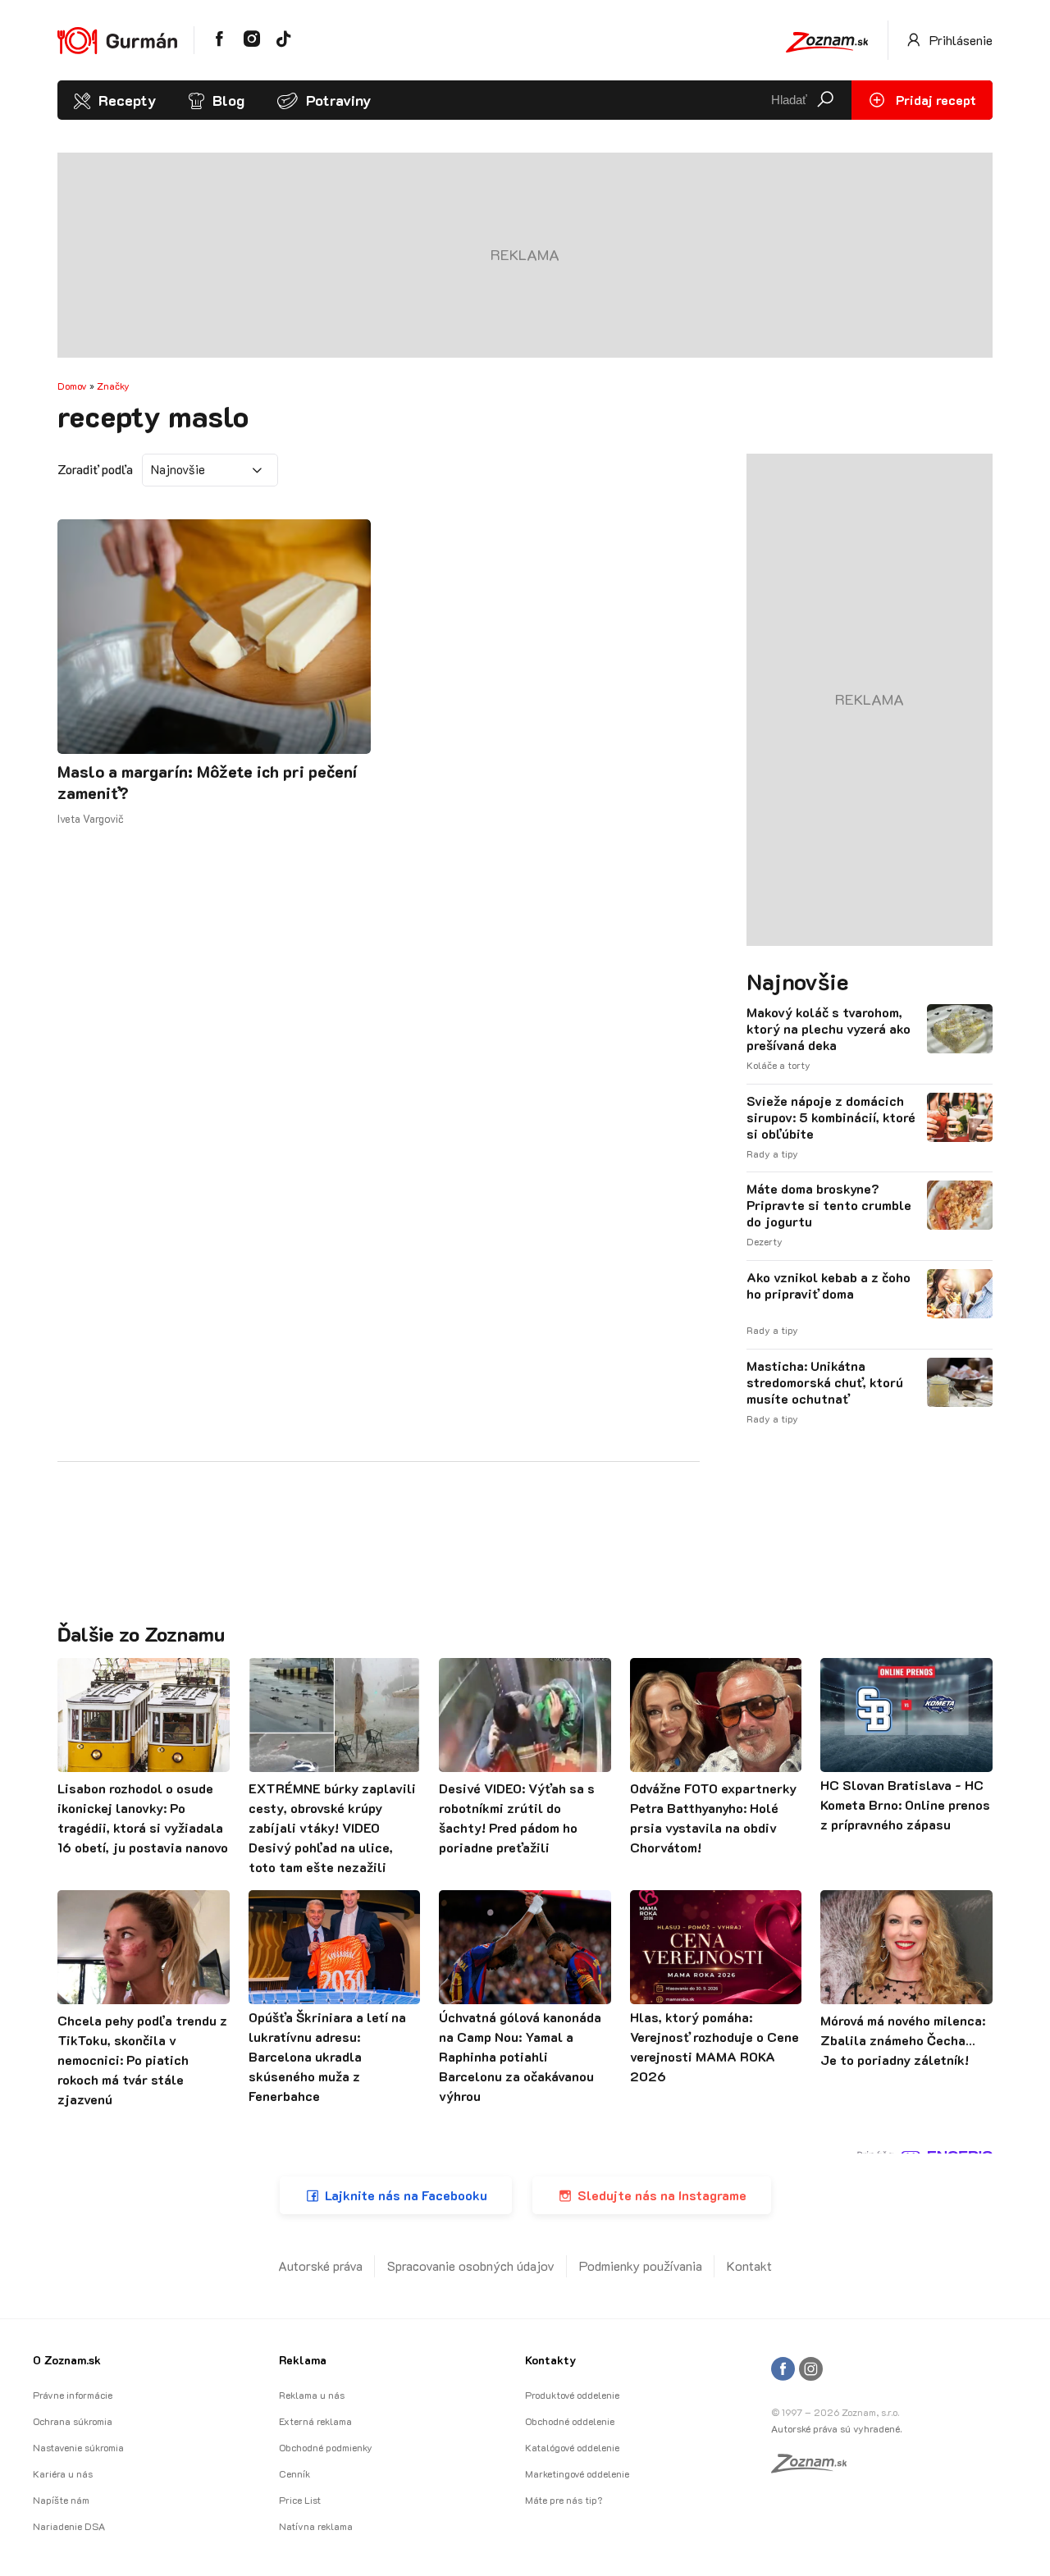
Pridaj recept (934, 100)
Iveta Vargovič (91, 818)
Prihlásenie (959, 40)
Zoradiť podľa (95, 469)
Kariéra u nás (63, 2473)
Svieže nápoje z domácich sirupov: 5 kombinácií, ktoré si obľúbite (831, 1117)
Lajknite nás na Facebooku (406, 2195)
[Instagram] (811, 2370)
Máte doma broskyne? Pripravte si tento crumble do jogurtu (829, 1205)
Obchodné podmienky (326, 2447)
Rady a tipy (772, 1153)
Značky (113, 386)
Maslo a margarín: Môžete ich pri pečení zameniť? (207, 782)
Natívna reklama (316, 2526)
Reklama (303, 2360)
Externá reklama (315, 2421)
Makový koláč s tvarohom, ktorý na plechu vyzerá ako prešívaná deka (829, 1029)
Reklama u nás (312, 2395)
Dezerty (765, 1241)
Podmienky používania (641, 2265)
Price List (300, 2500)
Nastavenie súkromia (78, 2447)
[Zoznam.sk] (815, 2468)
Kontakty (550, 2360)
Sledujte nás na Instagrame (662, 2195)
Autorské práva (320, 2265)
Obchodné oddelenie (570, 2421)
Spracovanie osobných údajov (471, 2265)
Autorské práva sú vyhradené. (836, 2428)
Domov (72, 386)
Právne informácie (73, 2395)
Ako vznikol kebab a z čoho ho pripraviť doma (829, 1286)
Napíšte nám (61, 2500)
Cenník (294, 2473)
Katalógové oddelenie (572, 2447)
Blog (228, 100)
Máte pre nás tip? (564, 2500)
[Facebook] (783, 2370)
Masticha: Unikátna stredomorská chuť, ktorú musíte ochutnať (825, 1382)
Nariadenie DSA (69, 2526)
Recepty (127, 100)
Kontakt (749, 2265)
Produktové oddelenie (572, 2395)
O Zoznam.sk (67, 2360)
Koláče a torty (778, 1065)
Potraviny (338, 100)
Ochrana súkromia (73, 2421)
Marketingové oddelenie (577, 2473)
